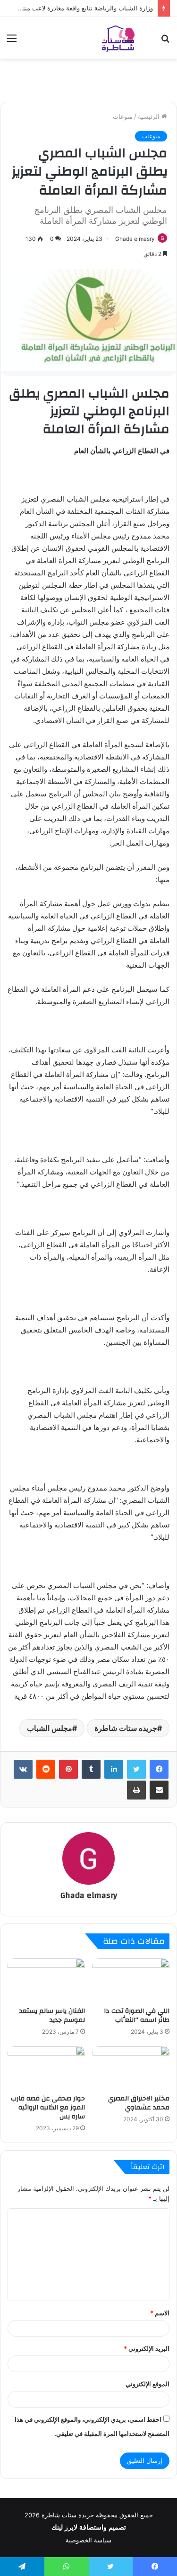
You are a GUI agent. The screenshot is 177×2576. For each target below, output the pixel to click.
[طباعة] (136, 1790)
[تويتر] (136, 1769)
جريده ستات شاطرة (126, 1728)
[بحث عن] (165, 41)
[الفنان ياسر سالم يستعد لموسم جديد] (46, 1980)
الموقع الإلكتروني (147, 2384)
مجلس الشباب (50, 1728)
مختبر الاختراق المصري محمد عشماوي (139, 2103)
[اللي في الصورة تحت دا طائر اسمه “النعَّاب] (131, 1980)
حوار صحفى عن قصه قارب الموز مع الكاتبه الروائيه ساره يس (48, 2108)
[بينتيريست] (68, 1769)
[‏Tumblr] (91, 1769)
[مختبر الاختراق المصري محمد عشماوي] (131, 2068)
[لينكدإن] (114, 1769)
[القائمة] (12, 41)
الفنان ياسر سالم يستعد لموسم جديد (52, 2016)
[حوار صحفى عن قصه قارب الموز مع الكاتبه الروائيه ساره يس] (46, 2068)
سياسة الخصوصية (88, 2540)
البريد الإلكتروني (147, 2348)
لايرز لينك (65, 2527)
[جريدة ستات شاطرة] (118, 38)
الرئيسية (150, 116)
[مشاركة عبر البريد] (159, 1790)
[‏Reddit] (46, 1769)
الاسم (160, 2313)
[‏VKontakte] (23, 1769)
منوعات (123, 116)
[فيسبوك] (159, 1769)
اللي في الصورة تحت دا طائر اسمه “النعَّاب (137, 2016)
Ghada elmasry (135, 239)
